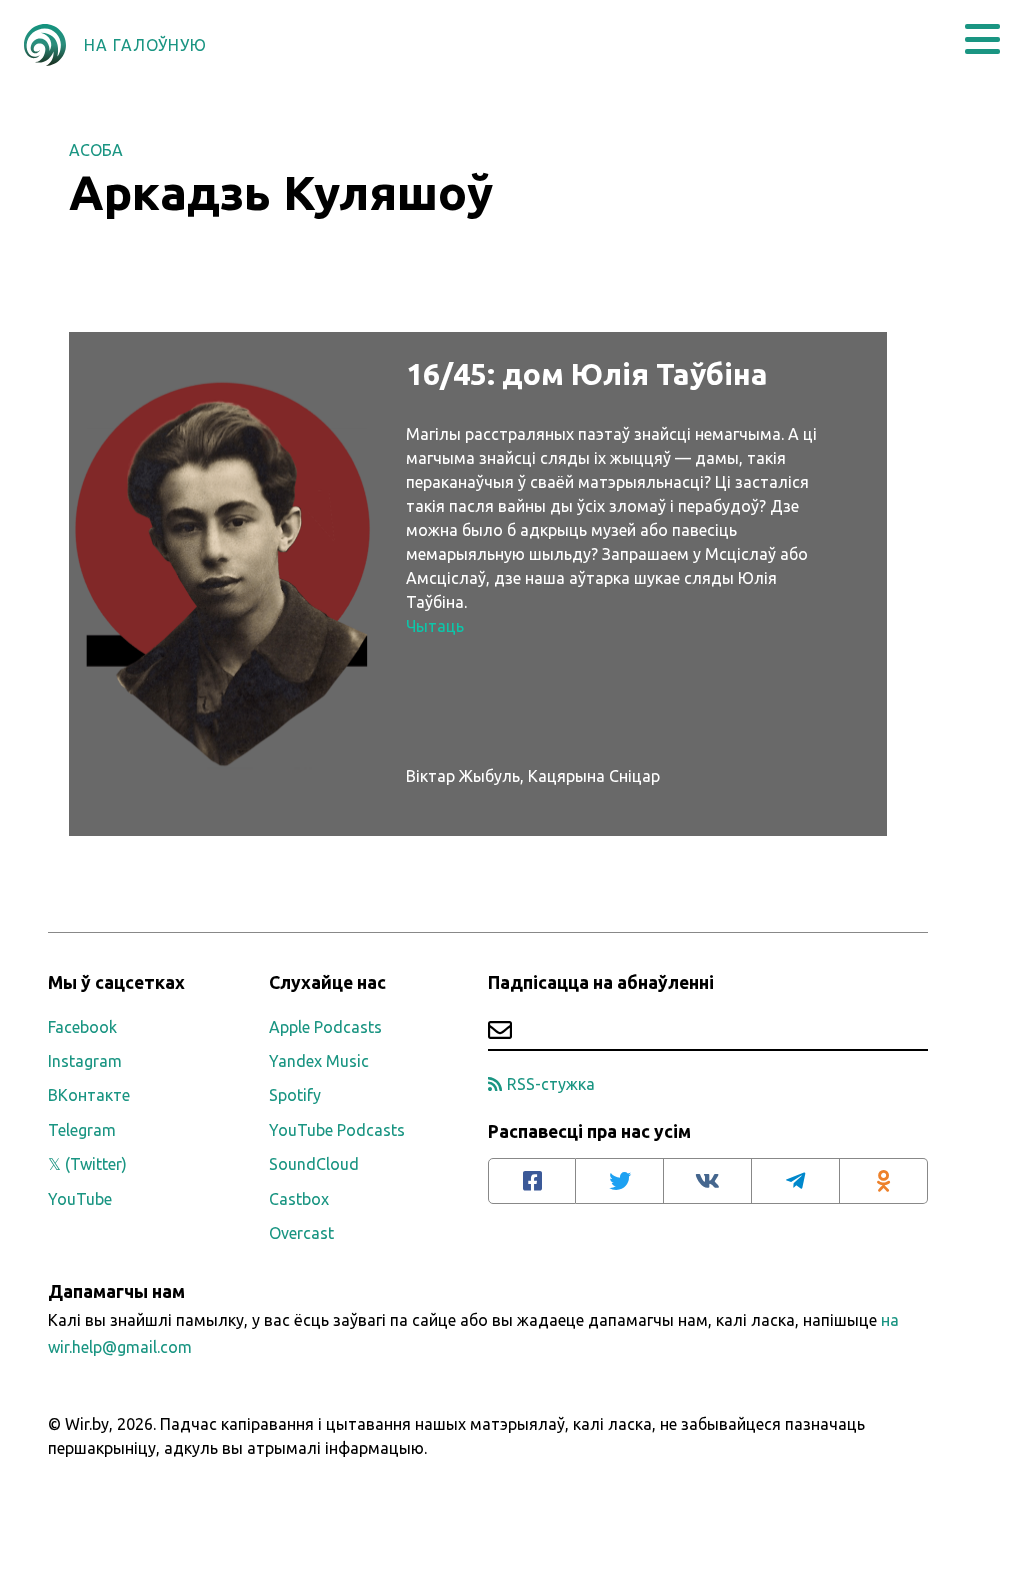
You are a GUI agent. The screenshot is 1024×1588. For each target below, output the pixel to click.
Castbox (299, 1199)
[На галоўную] (45, 45)
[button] (982, 39)
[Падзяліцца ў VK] (708, 1181)
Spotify (295, 1095)
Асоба (96, 150)
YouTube (80, 1199)
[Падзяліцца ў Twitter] (620, 1181)
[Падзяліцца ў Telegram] (796, 1181)
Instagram (85, 1061)
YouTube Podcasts (337, 1130)
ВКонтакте (89, 1095)
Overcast (301, 1233)
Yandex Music (319, 1061)
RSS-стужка (551, 1084)
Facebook (82, 1027)
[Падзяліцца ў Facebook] (532, 1181)
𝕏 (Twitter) (87, 1164)
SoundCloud (314, 1164)
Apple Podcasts (325, 1027)
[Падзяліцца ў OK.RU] (884, 1181)
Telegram (82, 1130)
